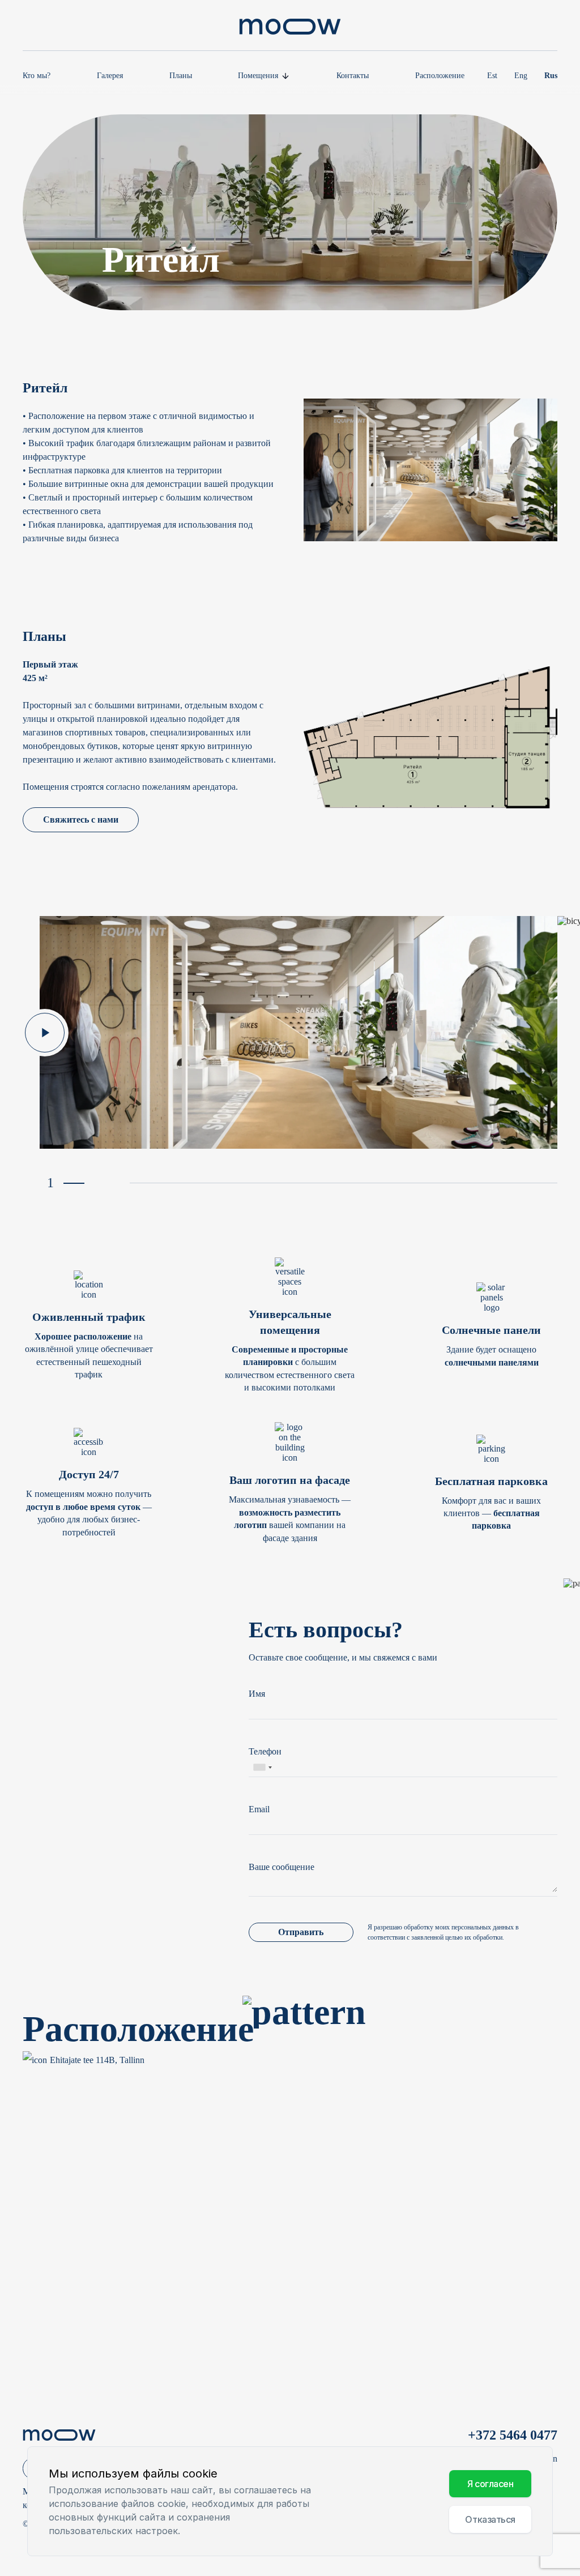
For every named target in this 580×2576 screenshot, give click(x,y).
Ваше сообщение (282, 1867)
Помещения (258, 76)
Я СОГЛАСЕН (491, 2484)
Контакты (353, 76)
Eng (521, 76)
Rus (551, 76)
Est (492, 76)
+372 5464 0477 (513, 2435)
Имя (257, 1694)
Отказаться (490, 2519)
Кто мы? (37, 76)
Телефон (265, 1751)
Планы (181, 76)
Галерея (110, 76)
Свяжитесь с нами (81, 820)
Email (259, 1809)
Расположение (440, 76)
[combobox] (262, 1768)
